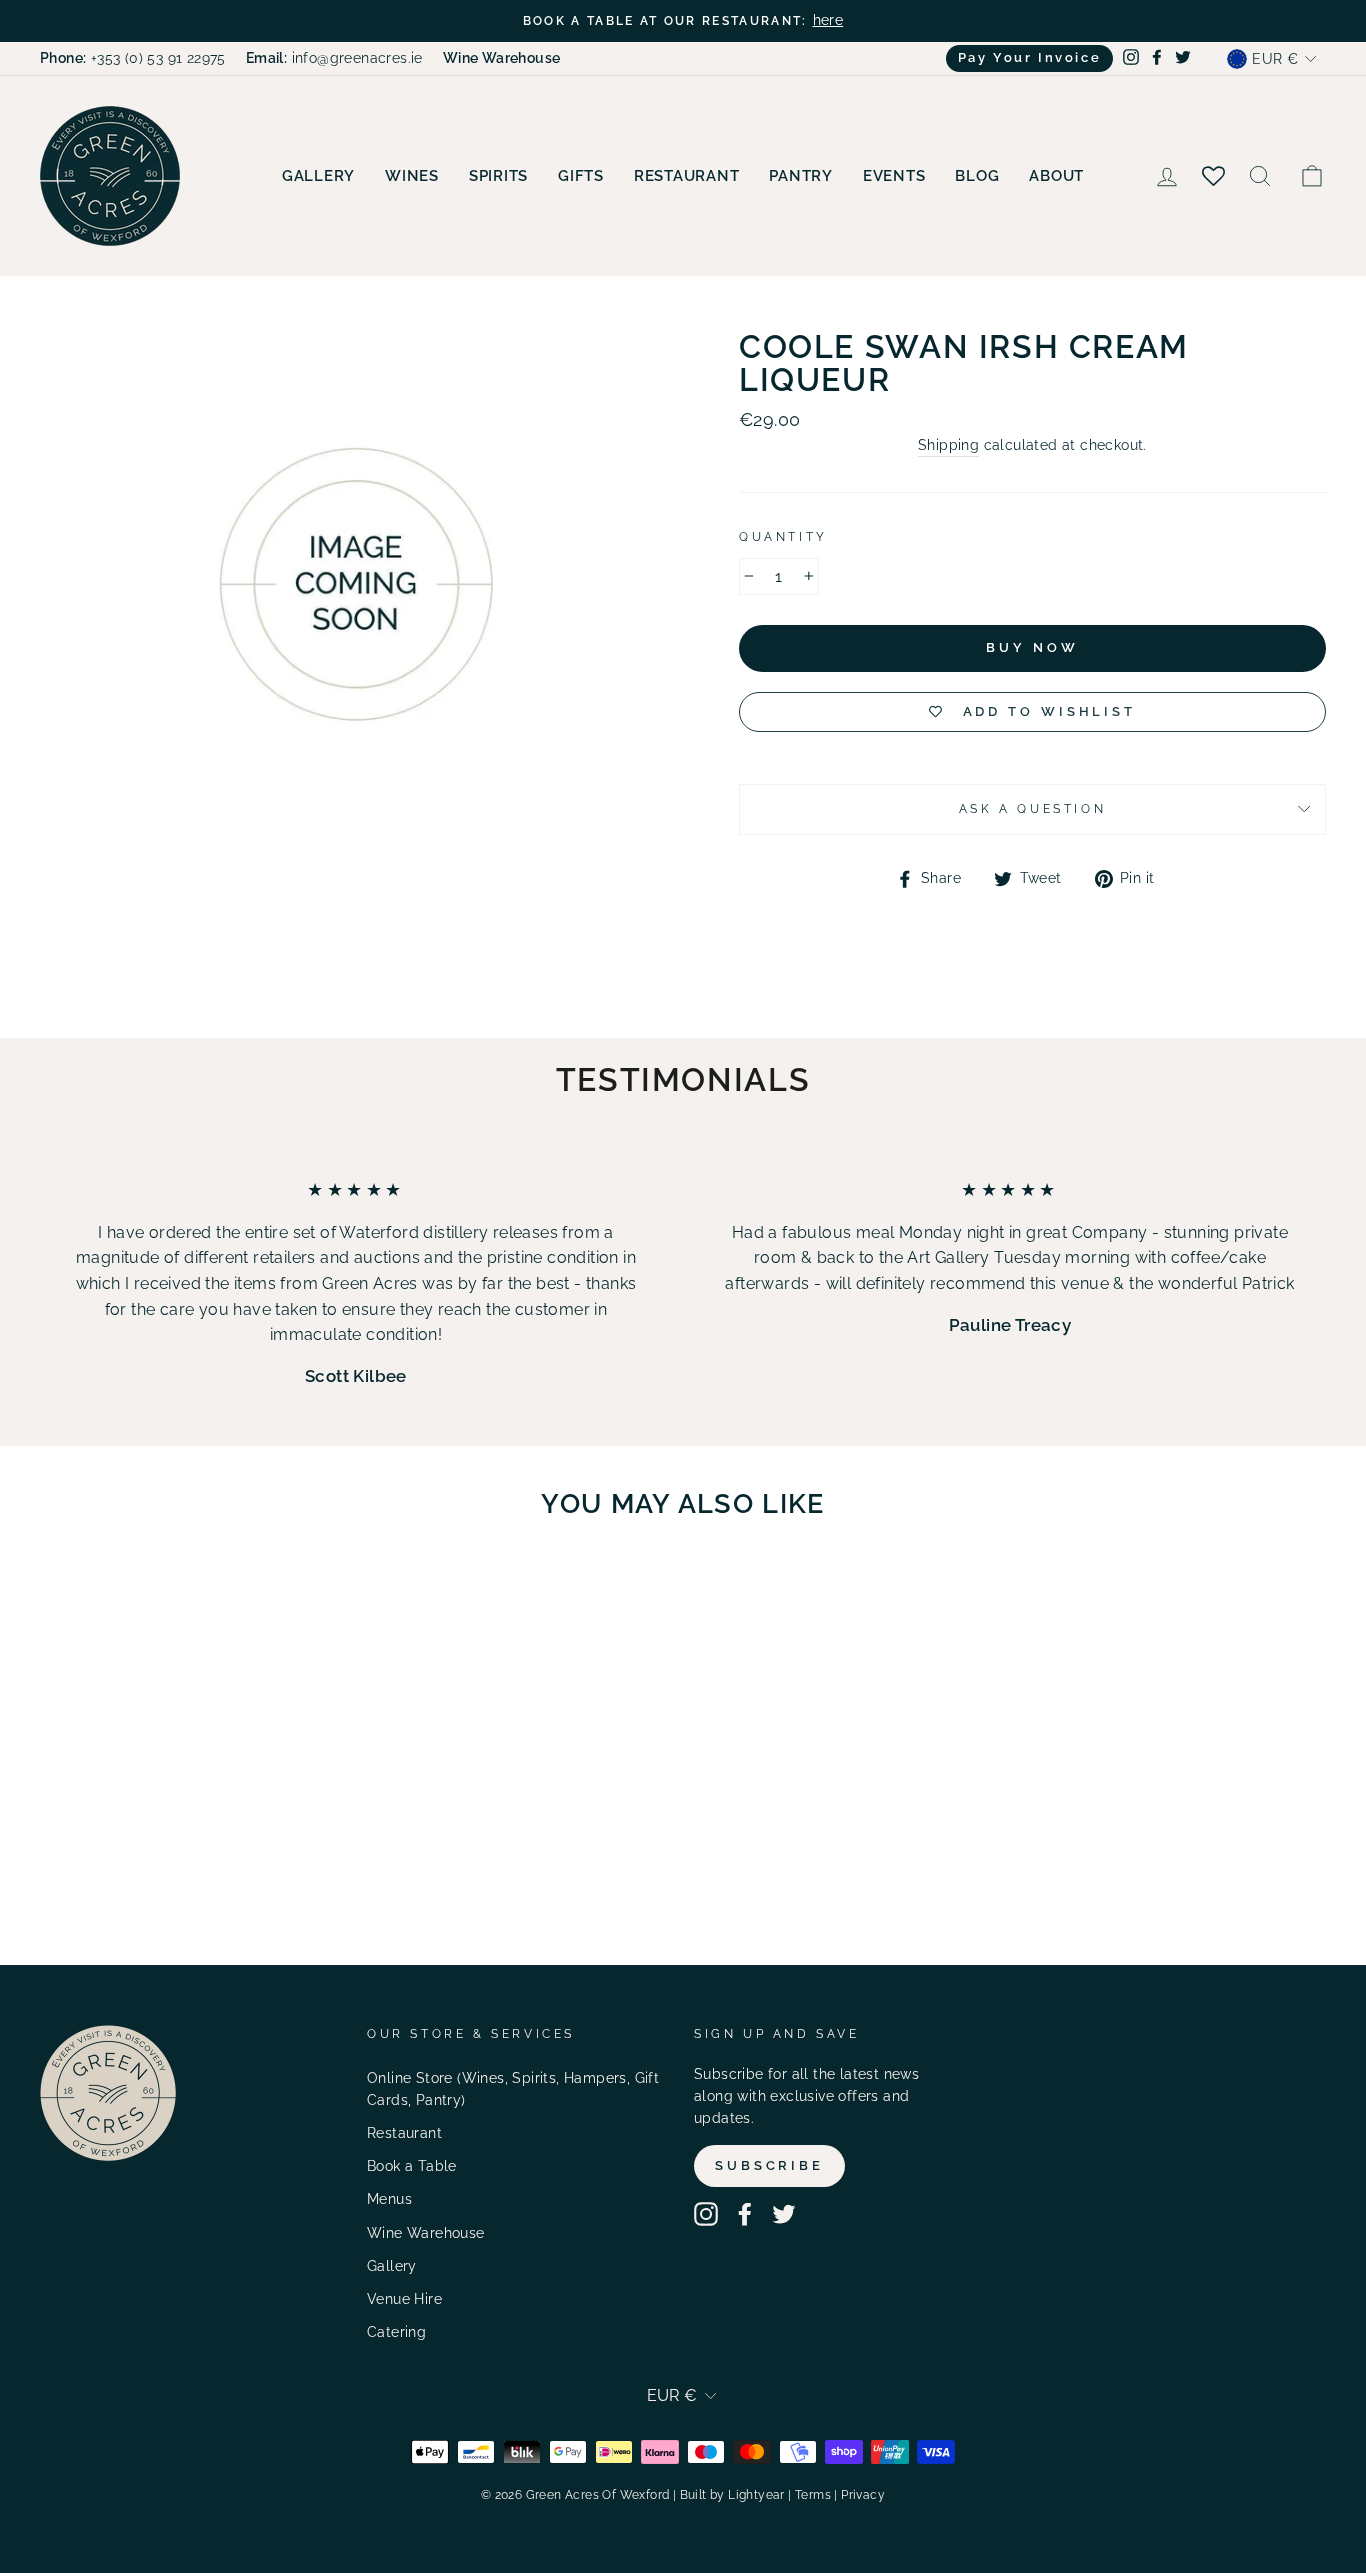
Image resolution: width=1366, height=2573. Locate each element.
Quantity (783, 537)
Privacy (863, 2495)
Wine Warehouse (426, 2233)
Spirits (498, 176)
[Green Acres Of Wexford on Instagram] (706, 2214)
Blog (977, 176)
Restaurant (687, 176)
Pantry (801, 176)
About (1056, 176)
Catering (396, 2332)
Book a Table (412, 2166)
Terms (813, 2495)
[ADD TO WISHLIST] (255, 1592)
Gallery (318, 176)
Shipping (948, 445)
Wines (412, 176)
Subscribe (769, 2165)
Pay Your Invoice (1030, 57)
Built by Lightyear (732, 2495)
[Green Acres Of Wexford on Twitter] (784, 2214)
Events (894, 176)
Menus (389, 2199)
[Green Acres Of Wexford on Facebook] (745, 2214)
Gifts (581, 176)
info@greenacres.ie (334, 58)
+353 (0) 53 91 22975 (133, 58)
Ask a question (1032, 809)
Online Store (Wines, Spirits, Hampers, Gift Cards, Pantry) (513, 2089)
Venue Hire (404, 2299)
